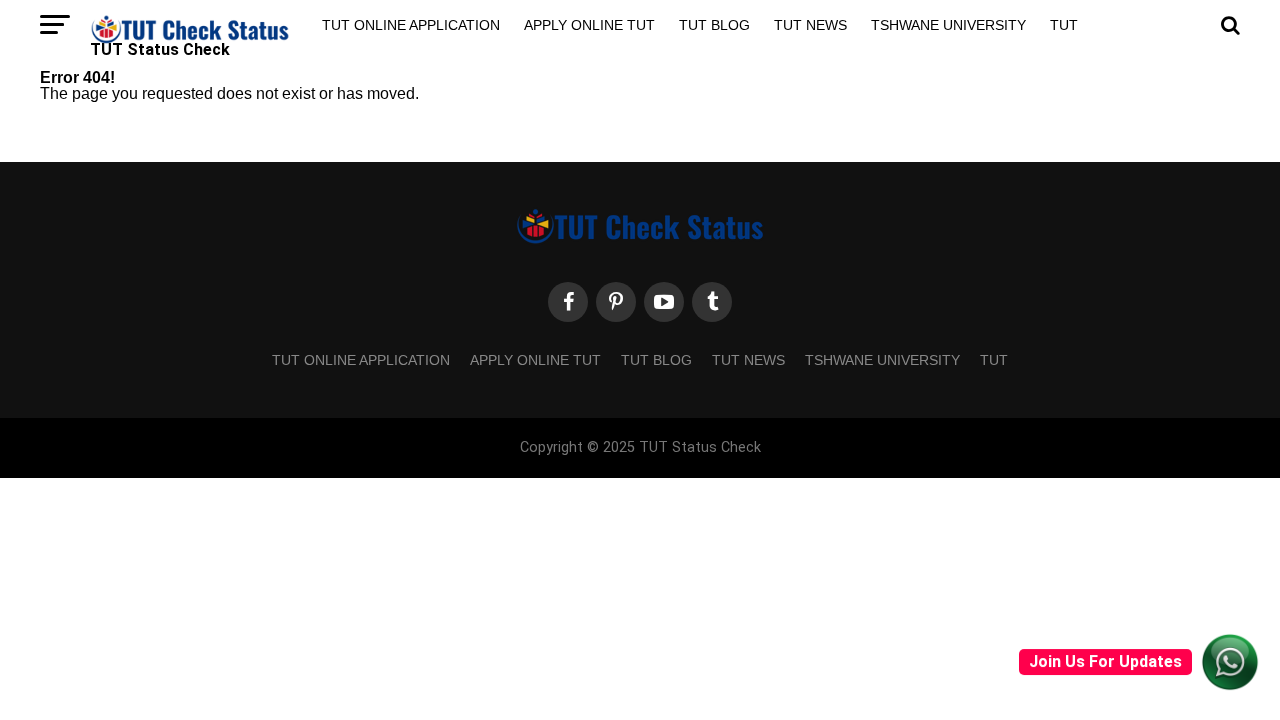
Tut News (810, 25)
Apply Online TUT (589, 25)
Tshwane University (948, 25)
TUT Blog (714, 25)
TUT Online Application (411, 25)
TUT (1064, 25)
